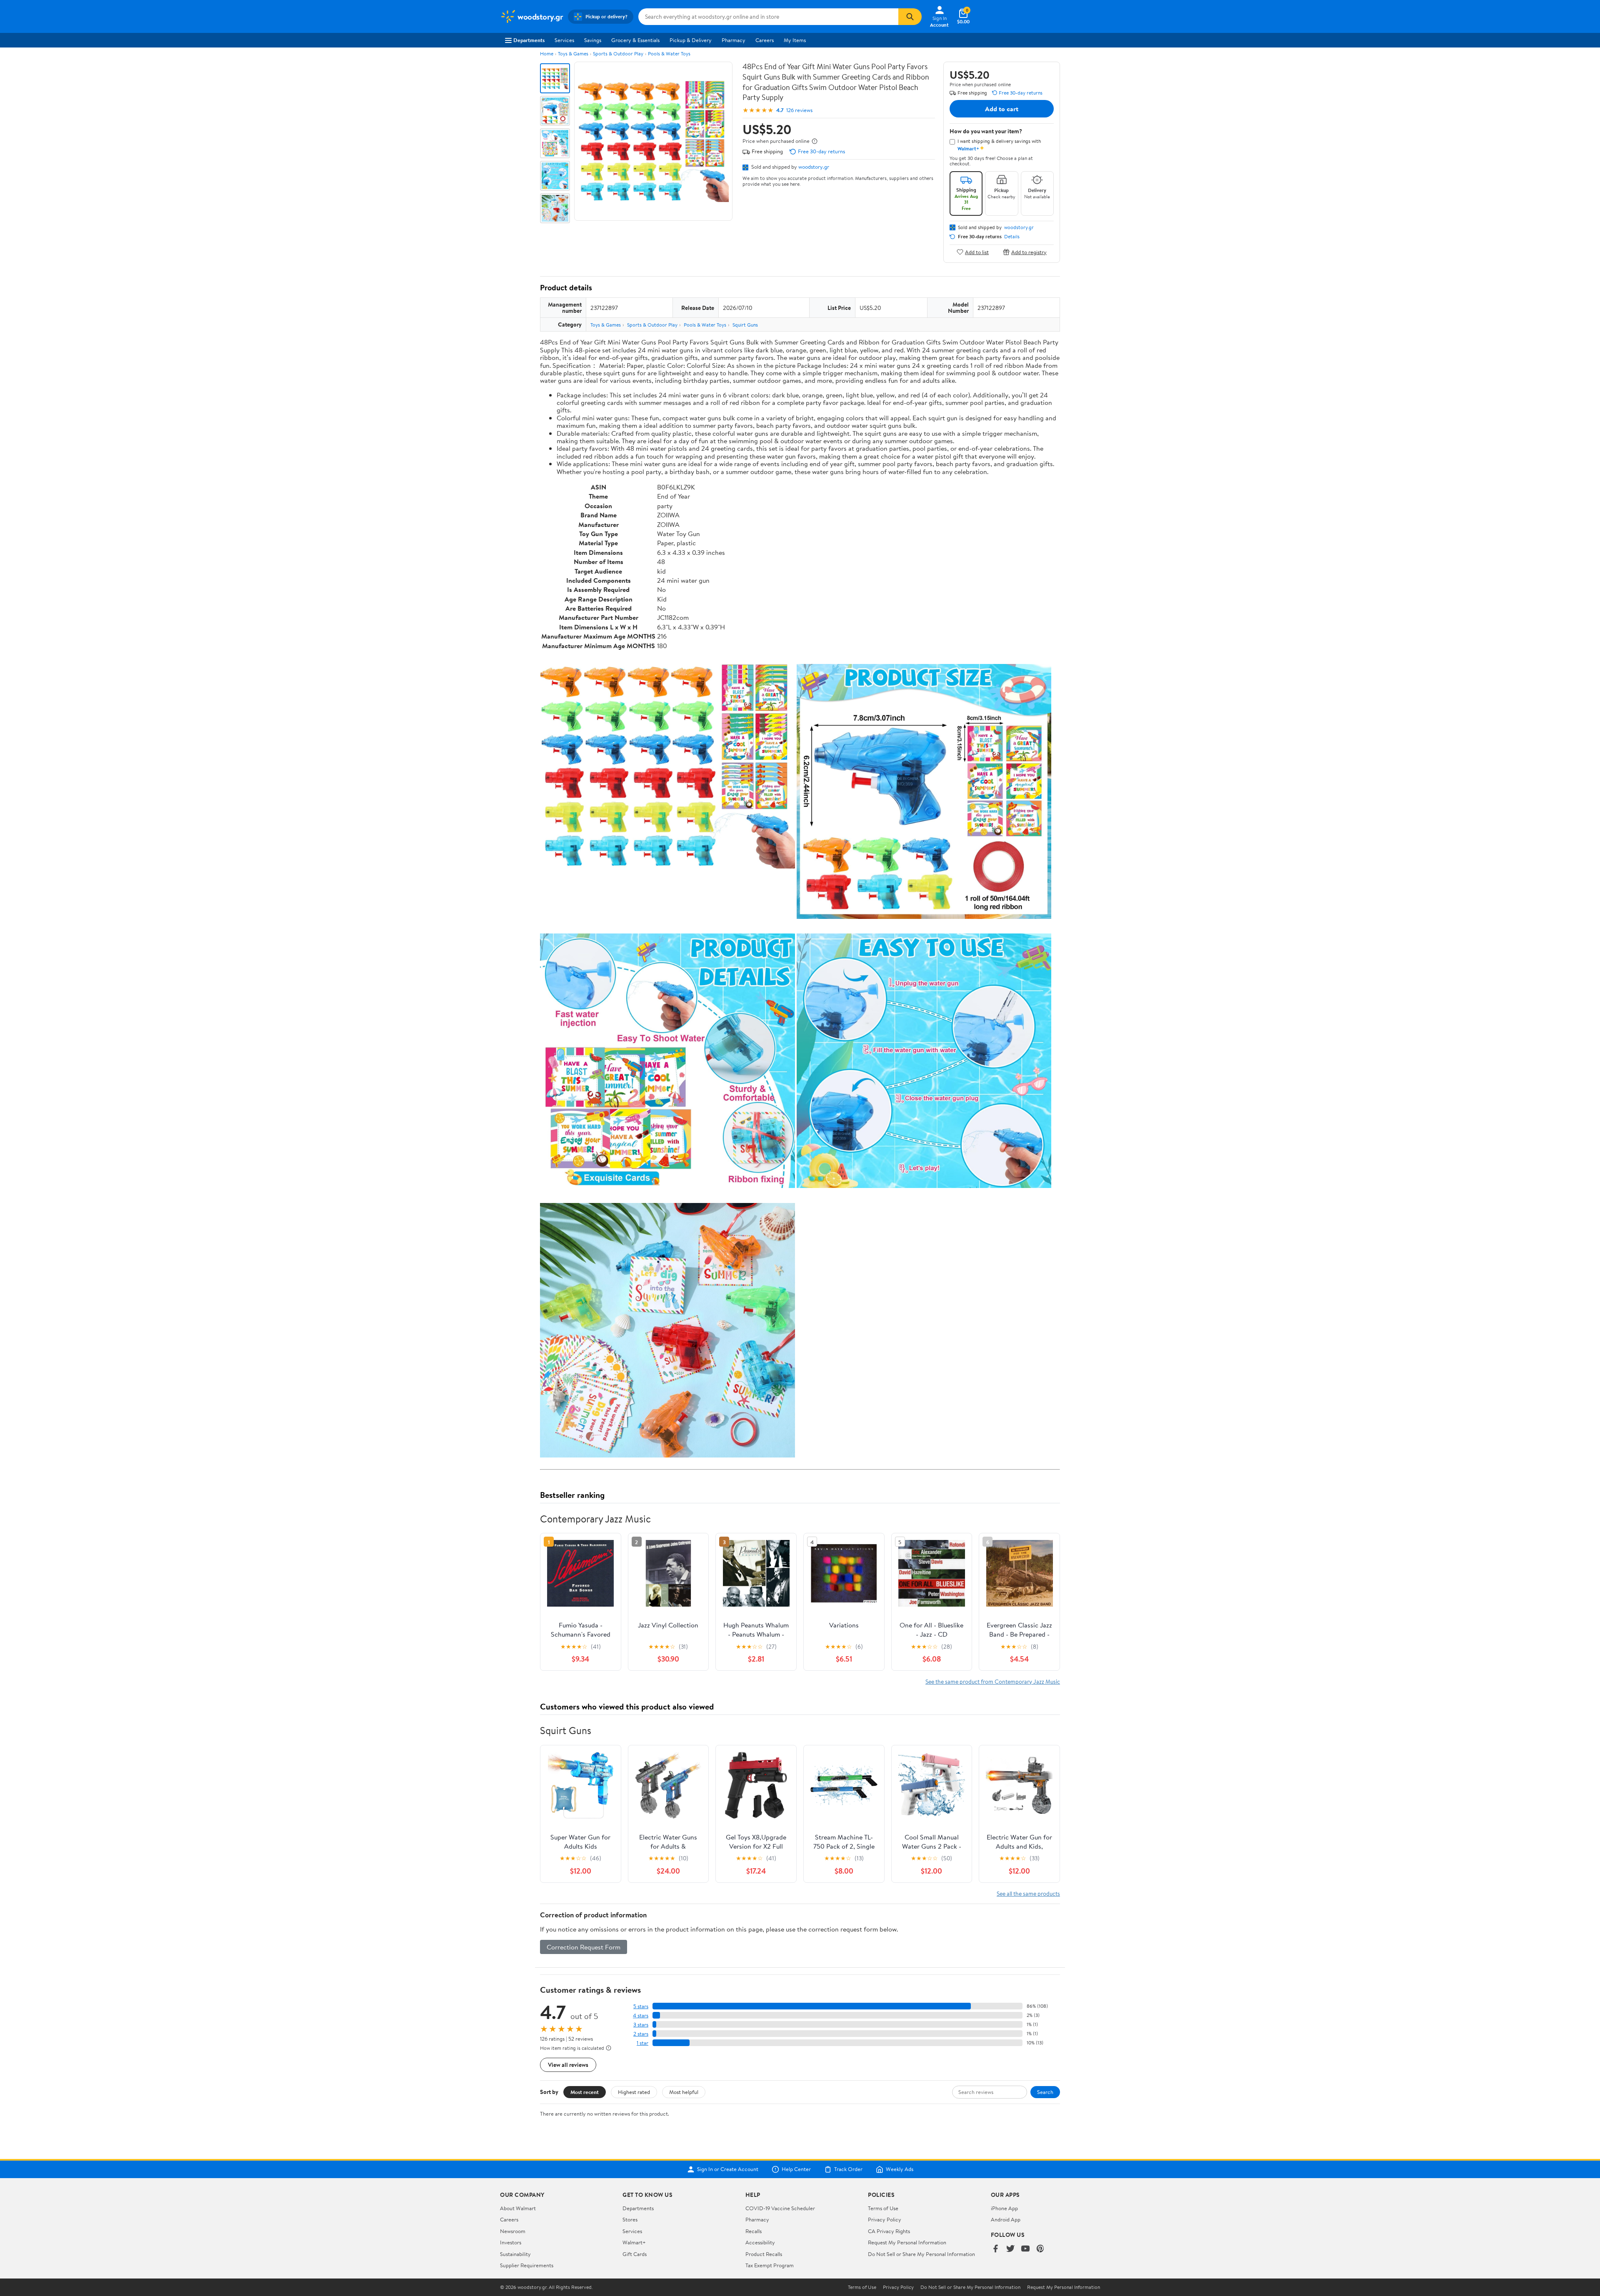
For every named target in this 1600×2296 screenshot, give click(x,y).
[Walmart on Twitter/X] (1010, 2249)
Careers (765, 40)
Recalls (754, 2231)
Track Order (848, 2169)
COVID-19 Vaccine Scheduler (780, 2208)
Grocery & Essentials (635, 40)
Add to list (977, 252)
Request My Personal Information (907, 2242)
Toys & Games (573, 54)
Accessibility (760, 2242)
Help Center (796, 2169)
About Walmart (518, 2208)
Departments (529, 40)
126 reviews (799, 110)
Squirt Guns (745, 325)
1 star (642, 2043)
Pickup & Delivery (691, 40)
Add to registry (1029, 252)
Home (547, 54)
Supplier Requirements (527, 2265)
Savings (593, 40)
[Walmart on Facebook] (995, 2249)
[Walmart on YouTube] (1025, 2249)
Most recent (585, 2092)
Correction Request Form (584, 1947)
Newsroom (513, 2231)
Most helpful (684, 2092)
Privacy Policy (885, 2219)
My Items (795, 40)
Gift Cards (635, 2254)
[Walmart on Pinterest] (1040, 2249)
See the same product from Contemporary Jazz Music (993, 1681)
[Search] (910, 17)
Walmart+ (634, 2242)
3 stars (641, 2025)
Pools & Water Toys (669, 54)
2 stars (641, 2034)
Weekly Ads (900, 2169)
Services (564, 40)
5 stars (641, 2006)
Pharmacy (734, 40)
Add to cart (1002, 109)
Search (1045, 2092)
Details (1012, 237)
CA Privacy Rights (889, 2231)
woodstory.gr (814, 167)
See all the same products (1028, 1893)
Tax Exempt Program (770, 2265)
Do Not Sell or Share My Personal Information (921, 2254)
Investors (511, 2242)
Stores (630, 2219)
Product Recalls (764, 2254)
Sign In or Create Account (728, 2169)
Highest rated (634, 2092)
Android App (1006, 2219)
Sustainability (515, 2254)
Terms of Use (883, 2208)
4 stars (641, 2015)
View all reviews (568, 2065)
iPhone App (1004, 2208)
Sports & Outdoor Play (618, 54)
